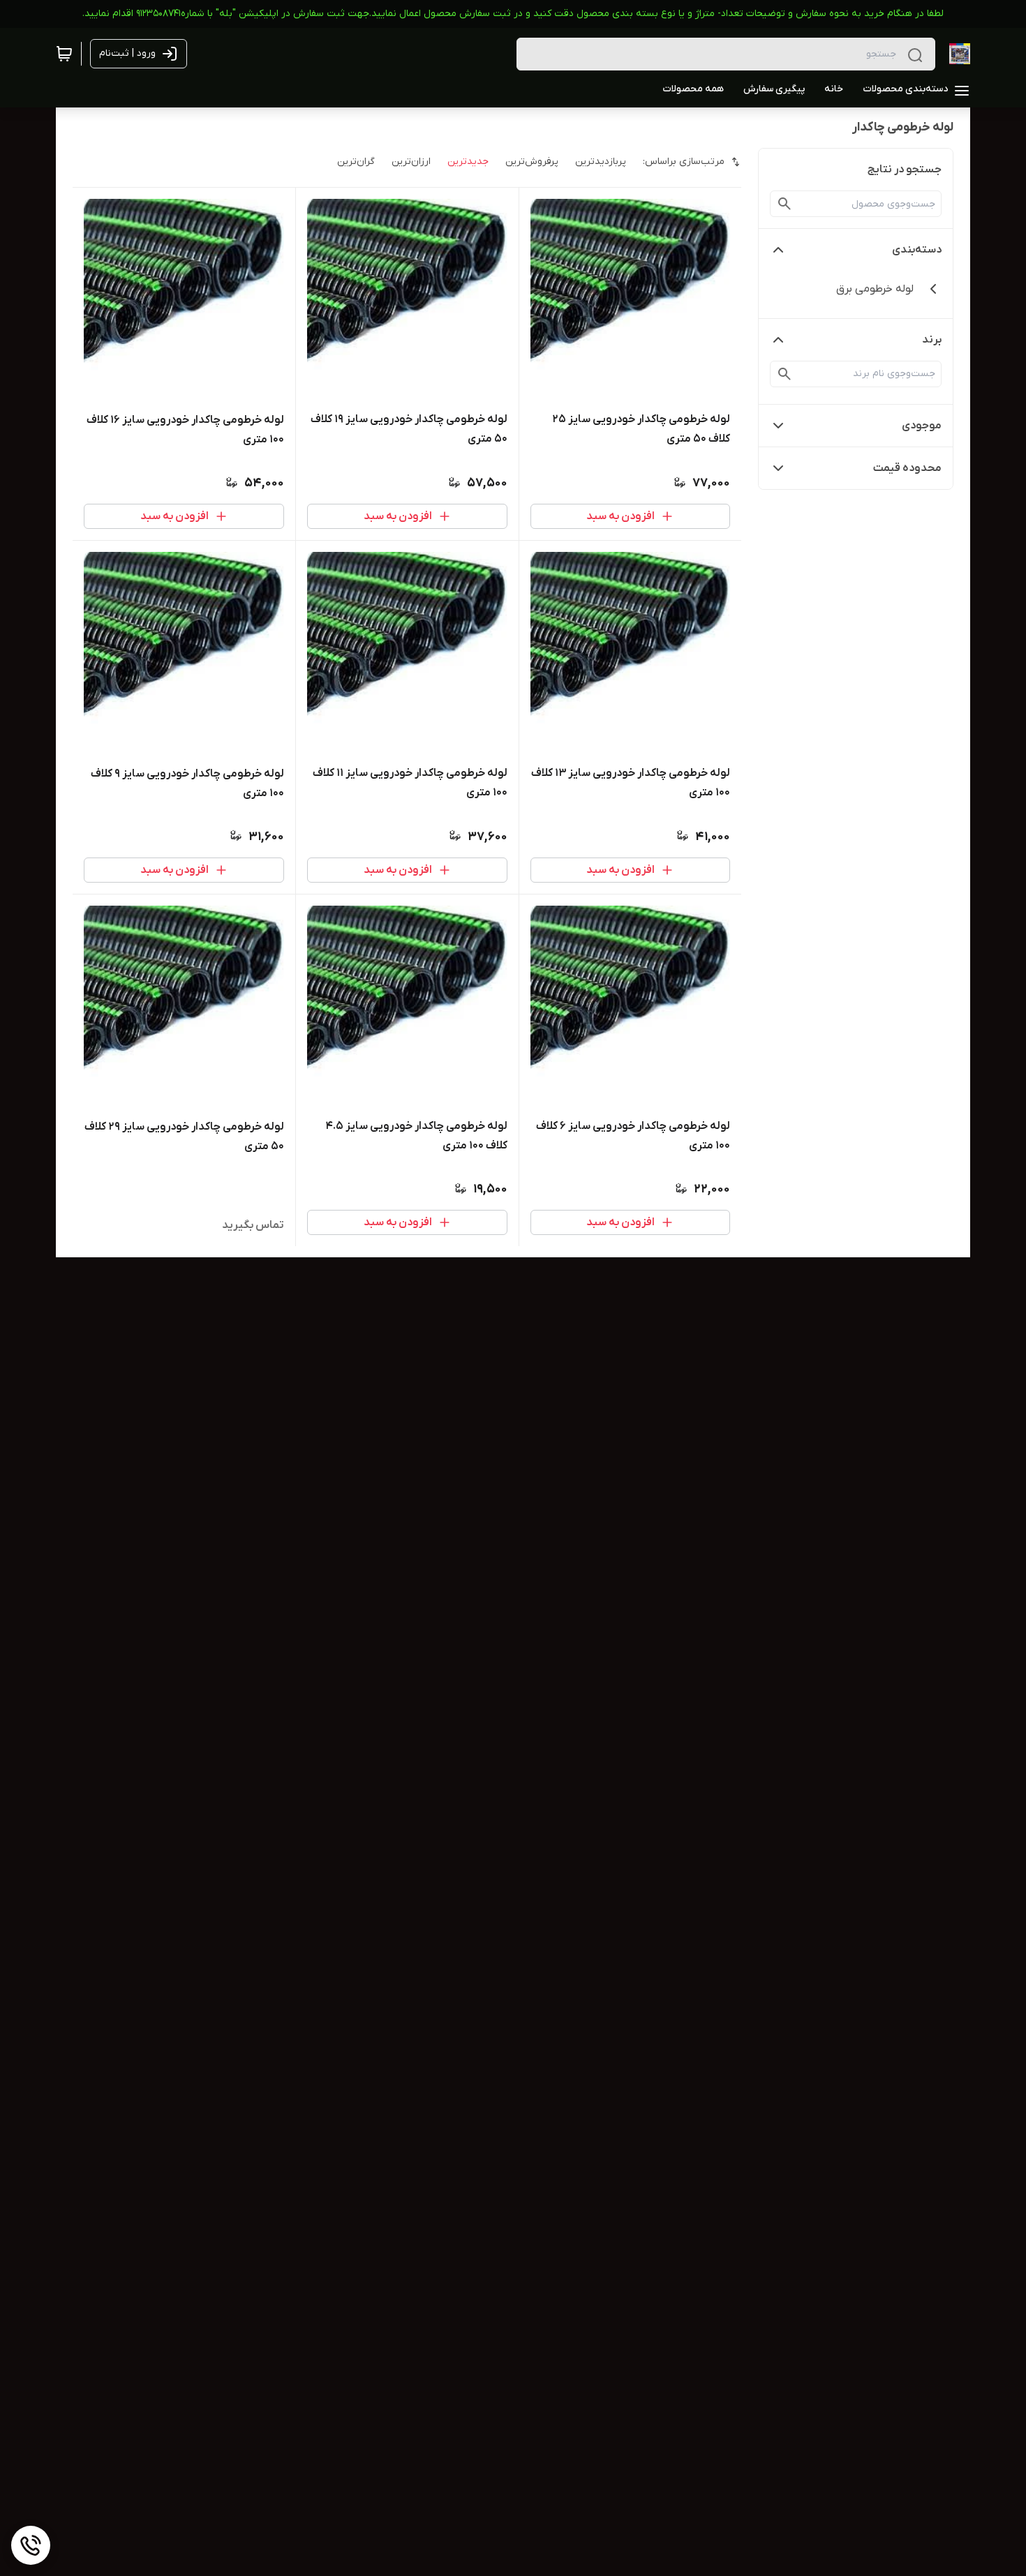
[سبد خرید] (64, 54)
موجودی (922, 426)
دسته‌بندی (917, 250)
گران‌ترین (356, 162)
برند (932, 340)
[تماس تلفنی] (31, 2545)
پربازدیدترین (601, 162)
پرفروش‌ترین (532, 162)
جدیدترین (468, 162)
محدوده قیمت (907, 468)
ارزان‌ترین (411, 162)
